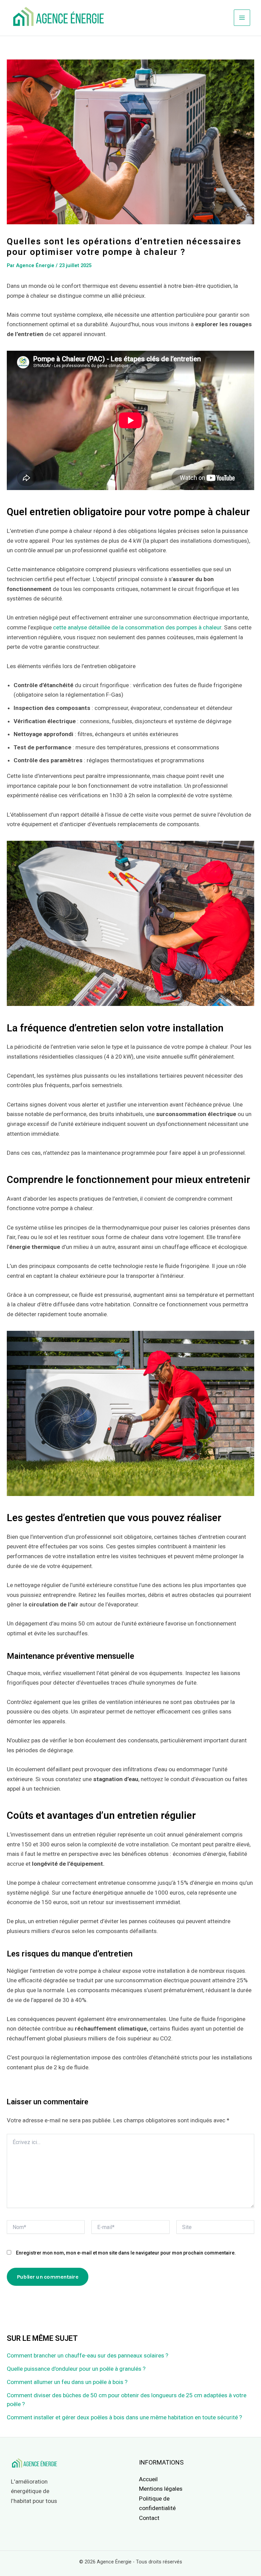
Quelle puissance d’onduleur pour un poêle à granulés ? (76, 2369)
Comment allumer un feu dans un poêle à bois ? (67, 2382)
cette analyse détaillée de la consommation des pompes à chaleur (137, 627)
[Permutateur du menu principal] (242, 18)
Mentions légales (161, 2489)
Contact (149, 2518)
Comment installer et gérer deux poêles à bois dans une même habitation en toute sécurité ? (124, 2417)
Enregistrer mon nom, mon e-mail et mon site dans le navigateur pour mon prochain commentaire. (126, 2253)
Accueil (148, 2479)
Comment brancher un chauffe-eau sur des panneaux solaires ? (88, 2355)
